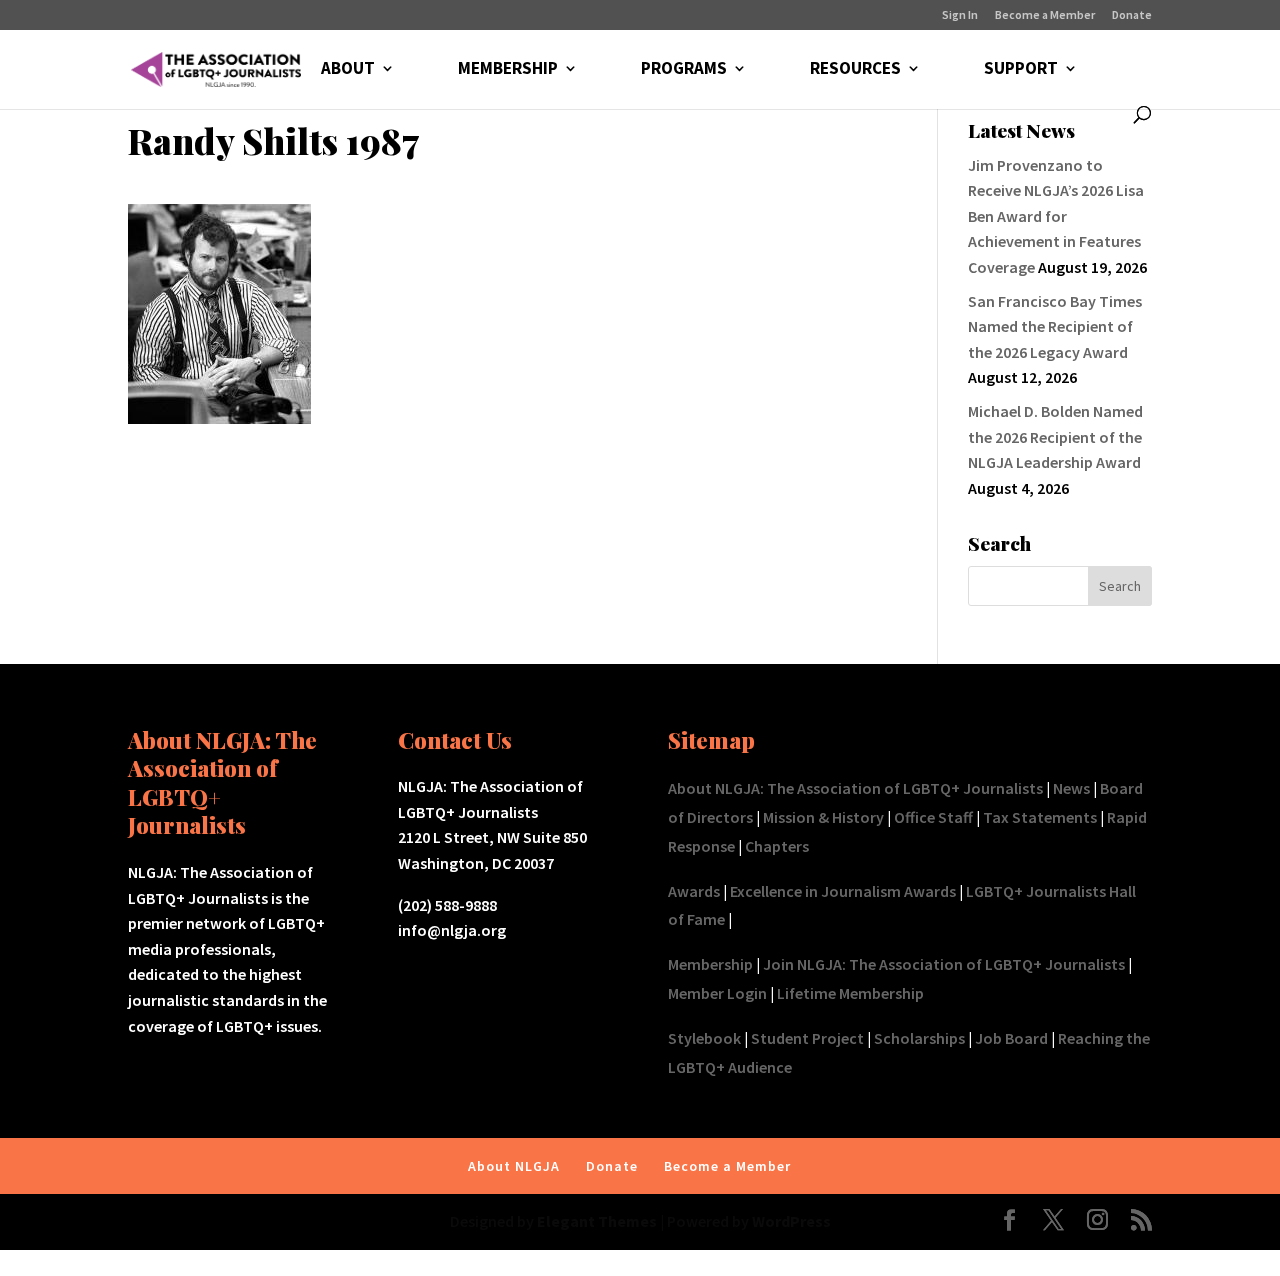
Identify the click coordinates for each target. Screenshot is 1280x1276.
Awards (694, 891)
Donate (1132, 15)
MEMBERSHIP (508, 70)
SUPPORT (1021, 70)
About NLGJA (514, 1166)
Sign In (960, 15)
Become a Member (1045, 15)
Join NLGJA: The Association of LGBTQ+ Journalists (944, 964)
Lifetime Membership (850, 993)
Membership (710, 964)
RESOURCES (855, 70)
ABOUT (348, 70)
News (1071, 788)
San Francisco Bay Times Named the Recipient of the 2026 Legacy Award (1055, 326)
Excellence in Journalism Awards (843, 891)
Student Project (807, 1038)
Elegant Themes (597, 1221)
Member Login (717, 993)
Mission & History (823, 817)
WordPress (791, 1221)
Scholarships (919, 1038)
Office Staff (933, 817)
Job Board (1011, 1038)
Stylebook (704, 1038)
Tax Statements (1040, 817)
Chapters (777, 846)
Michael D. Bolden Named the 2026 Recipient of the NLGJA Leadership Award (1055, 436)
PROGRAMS (684, 70)
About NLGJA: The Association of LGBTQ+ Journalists (855, 788)
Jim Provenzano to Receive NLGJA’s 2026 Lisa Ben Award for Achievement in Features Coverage (1056, 216)
